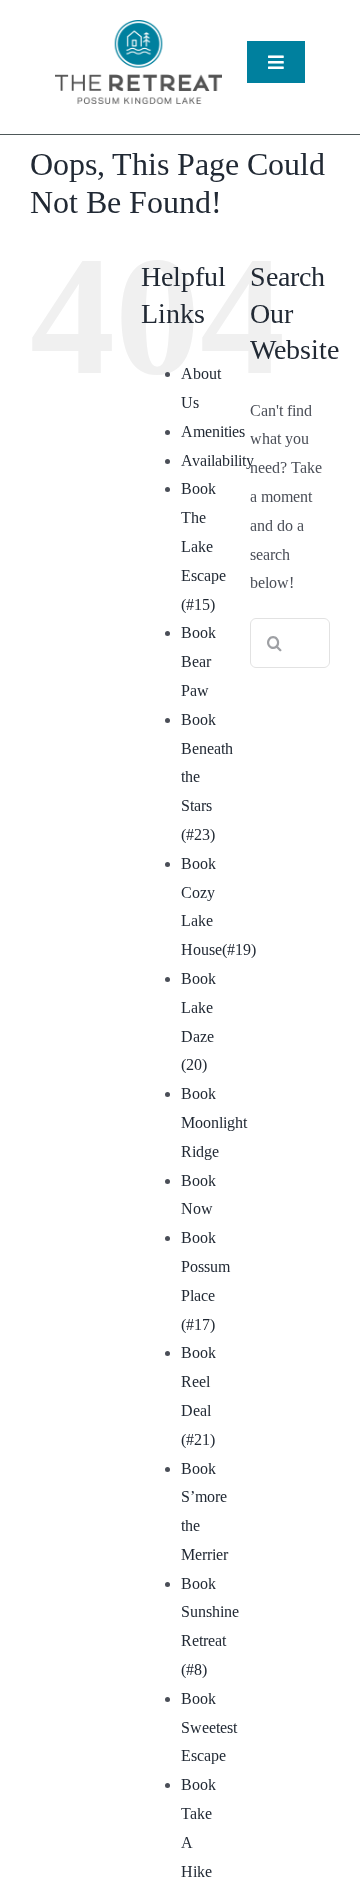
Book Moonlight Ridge (214, 1122)
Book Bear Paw (198, 661)
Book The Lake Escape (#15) (203, 546)
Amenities (213, 431)
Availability (217, 460)
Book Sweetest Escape (209, 1727)
